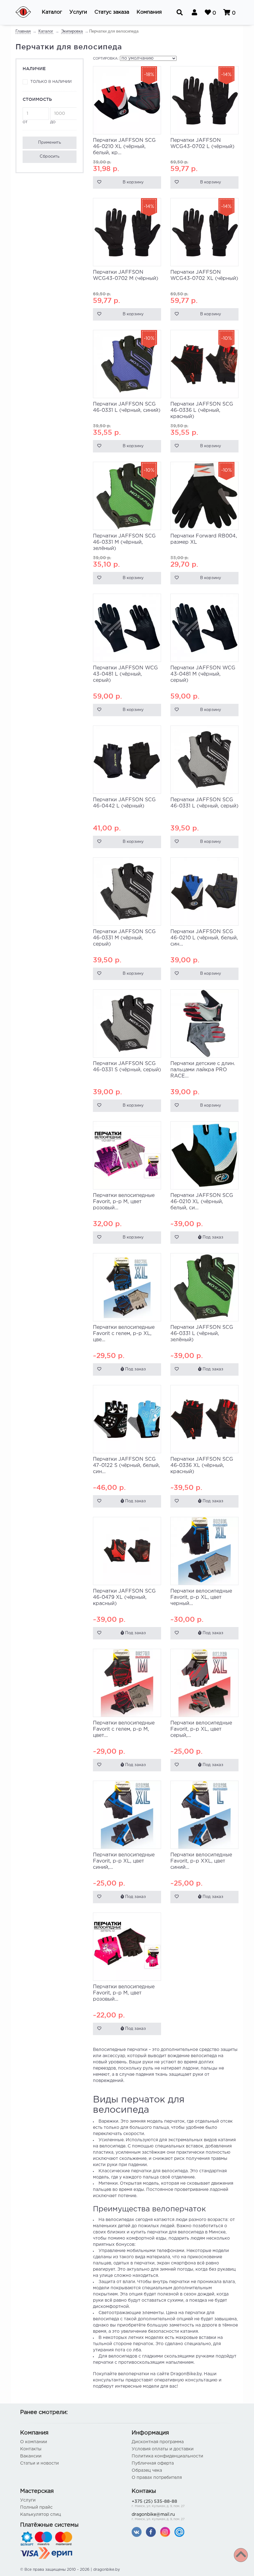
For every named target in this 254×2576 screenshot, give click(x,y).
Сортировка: (106, 59)
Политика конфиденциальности (167, 2456)
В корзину (133, 182)
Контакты (31, 2449)
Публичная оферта (153, 2463)
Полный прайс (36, 2507)
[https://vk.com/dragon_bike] (137, 2532)
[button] (52, 12)
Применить (50, 143)
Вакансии (31, 2456)
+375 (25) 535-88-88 (158, 2504)
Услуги (28, 2500)
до (53, 122)
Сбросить (50, 157)
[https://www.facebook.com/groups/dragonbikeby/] (151, 2532)
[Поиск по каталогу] (180, 12)
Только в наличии (51, 82)
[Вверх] (241, 2555)
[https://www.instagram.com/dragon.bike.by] (165, 2532)
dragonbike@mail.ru (158, 2517)
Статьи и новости (39, 2463)
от (25, 122)
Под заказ (212, 1237)
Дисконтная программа (158, 2442)
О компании (34, 2442)
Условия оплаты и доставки (163, 2449)
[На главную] (27, 12)
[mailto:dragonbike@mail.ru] (179, 2532)
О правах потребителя (157, 2478)
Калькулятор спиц (41, 2515)
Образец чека (147, 2470)
